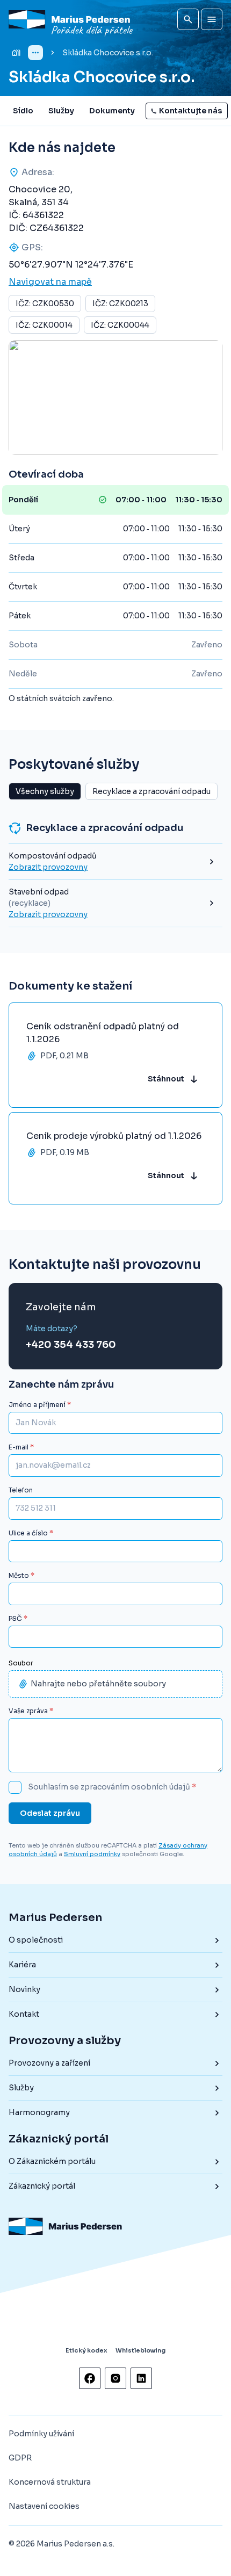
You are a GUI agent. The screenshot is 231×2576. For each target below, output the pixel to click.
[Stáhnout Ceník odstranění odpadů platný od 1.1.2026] (115, 1055)
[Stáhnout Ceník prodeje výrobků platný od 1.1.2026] (115, 1158)
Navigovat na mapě (50, 282)
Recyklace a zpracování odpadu (151, 791)
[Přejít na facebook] (90, 2378)
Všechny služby (45, 791)
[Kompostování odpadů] (115, 862)
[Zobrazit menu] (212, 19)
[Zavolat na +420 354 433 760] (71, 1337)
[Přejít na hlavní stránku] (72, 20)
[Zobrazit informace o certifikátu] (61, 2321)
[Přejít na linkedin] (141, 2378)
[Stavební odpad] (115, 903)
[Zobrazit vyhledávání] (188, 19)
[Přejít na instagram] (115, 2378)
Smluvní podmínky (92, 1854)
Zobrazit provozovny (48, 867)
